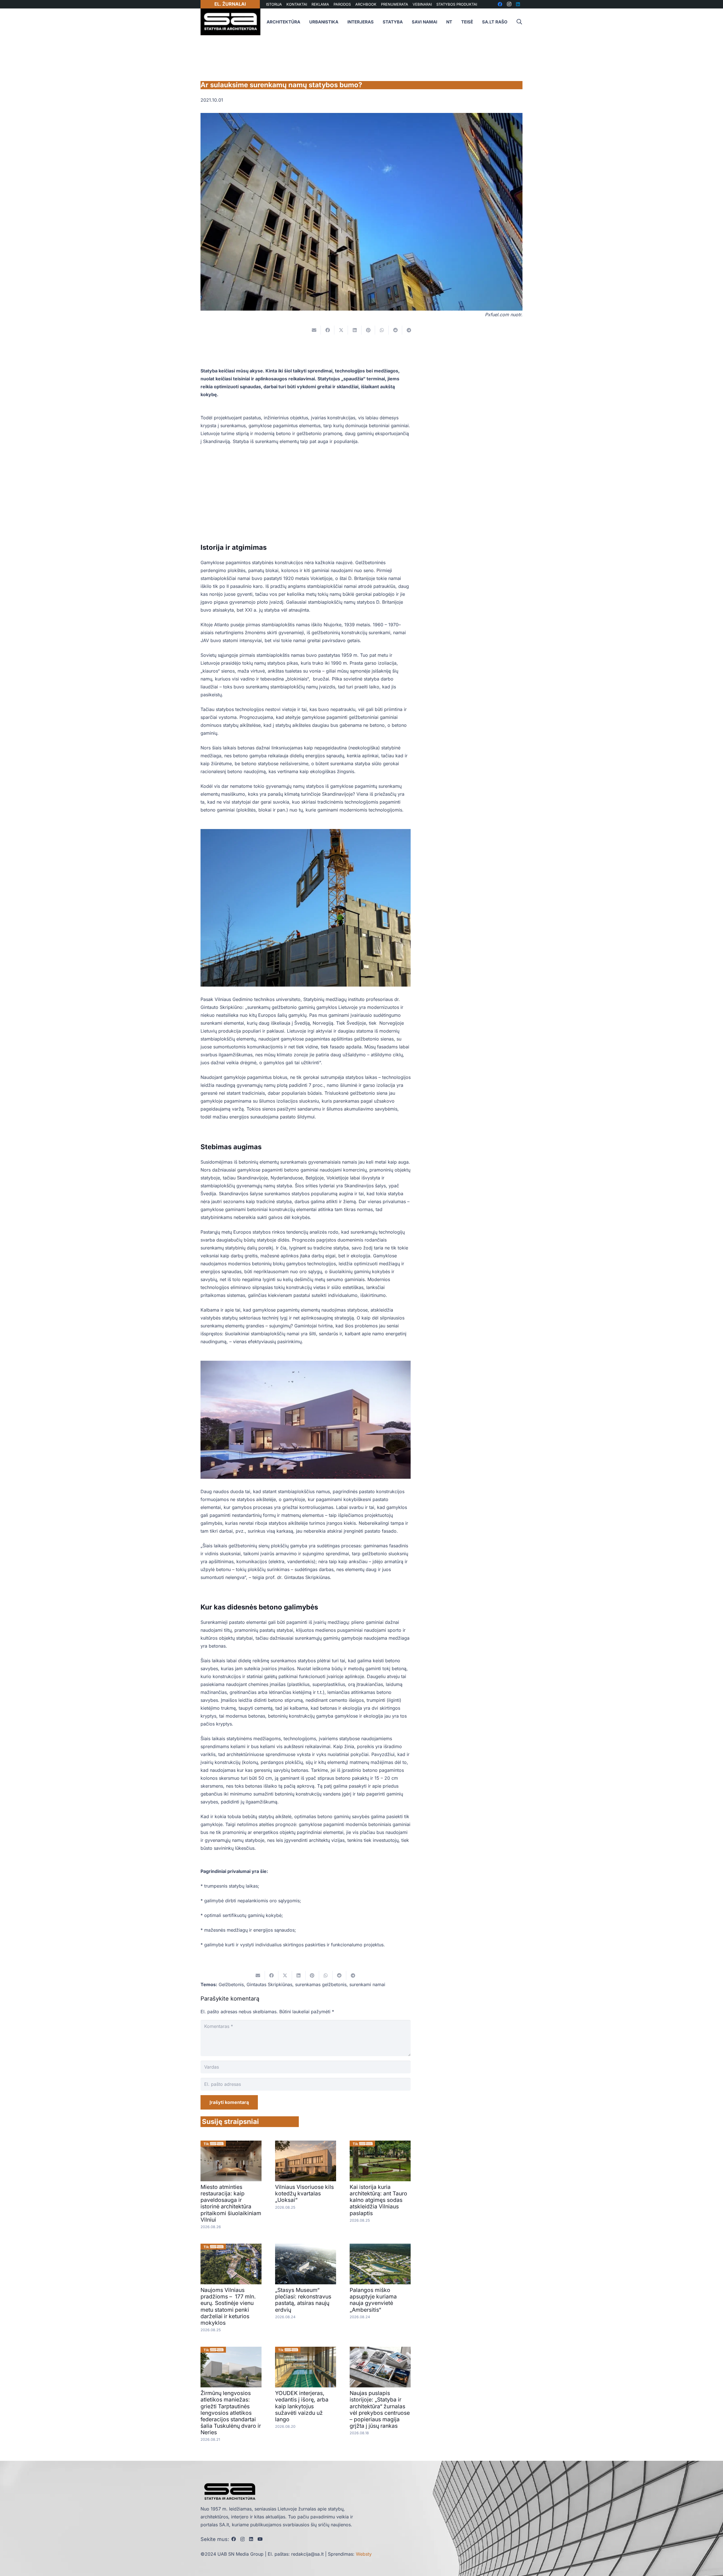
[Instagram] (242, 2539)
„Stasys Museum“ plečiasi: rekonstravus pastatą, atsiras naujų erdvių (303, 2300)
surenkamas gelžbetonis (321, 1984)
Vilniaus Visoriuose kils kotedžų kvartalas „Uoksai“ (304, 2193)
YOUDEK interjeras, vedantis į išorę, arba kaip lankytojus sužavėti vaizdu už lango (302, 2406)
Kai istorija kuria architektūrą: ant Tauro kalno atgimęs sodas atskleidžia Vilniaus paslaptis (378, 2200)
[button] (519, 22)
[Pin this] (368, 330)
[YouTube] (260, 2539)
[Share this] (328, 330)
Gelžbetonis (231, 1984)
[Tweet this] (341, 330)
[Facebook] (234, 2539)
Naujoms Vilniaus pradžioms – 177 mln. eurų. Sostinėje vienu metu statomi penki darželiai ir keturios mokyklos (228, 2306)
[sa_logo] (230, 22)
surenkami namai (367, 1984)
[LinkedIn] (251, 2539)
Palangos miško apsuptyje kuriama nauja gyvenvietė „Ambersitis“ (373, 2300)
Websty (364, 2554)
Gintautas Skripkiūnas (269, 1984)
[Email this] (314, 330)
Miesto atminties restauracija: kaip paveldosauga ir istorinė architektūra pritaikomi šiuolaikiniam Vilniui (231, 2203)
